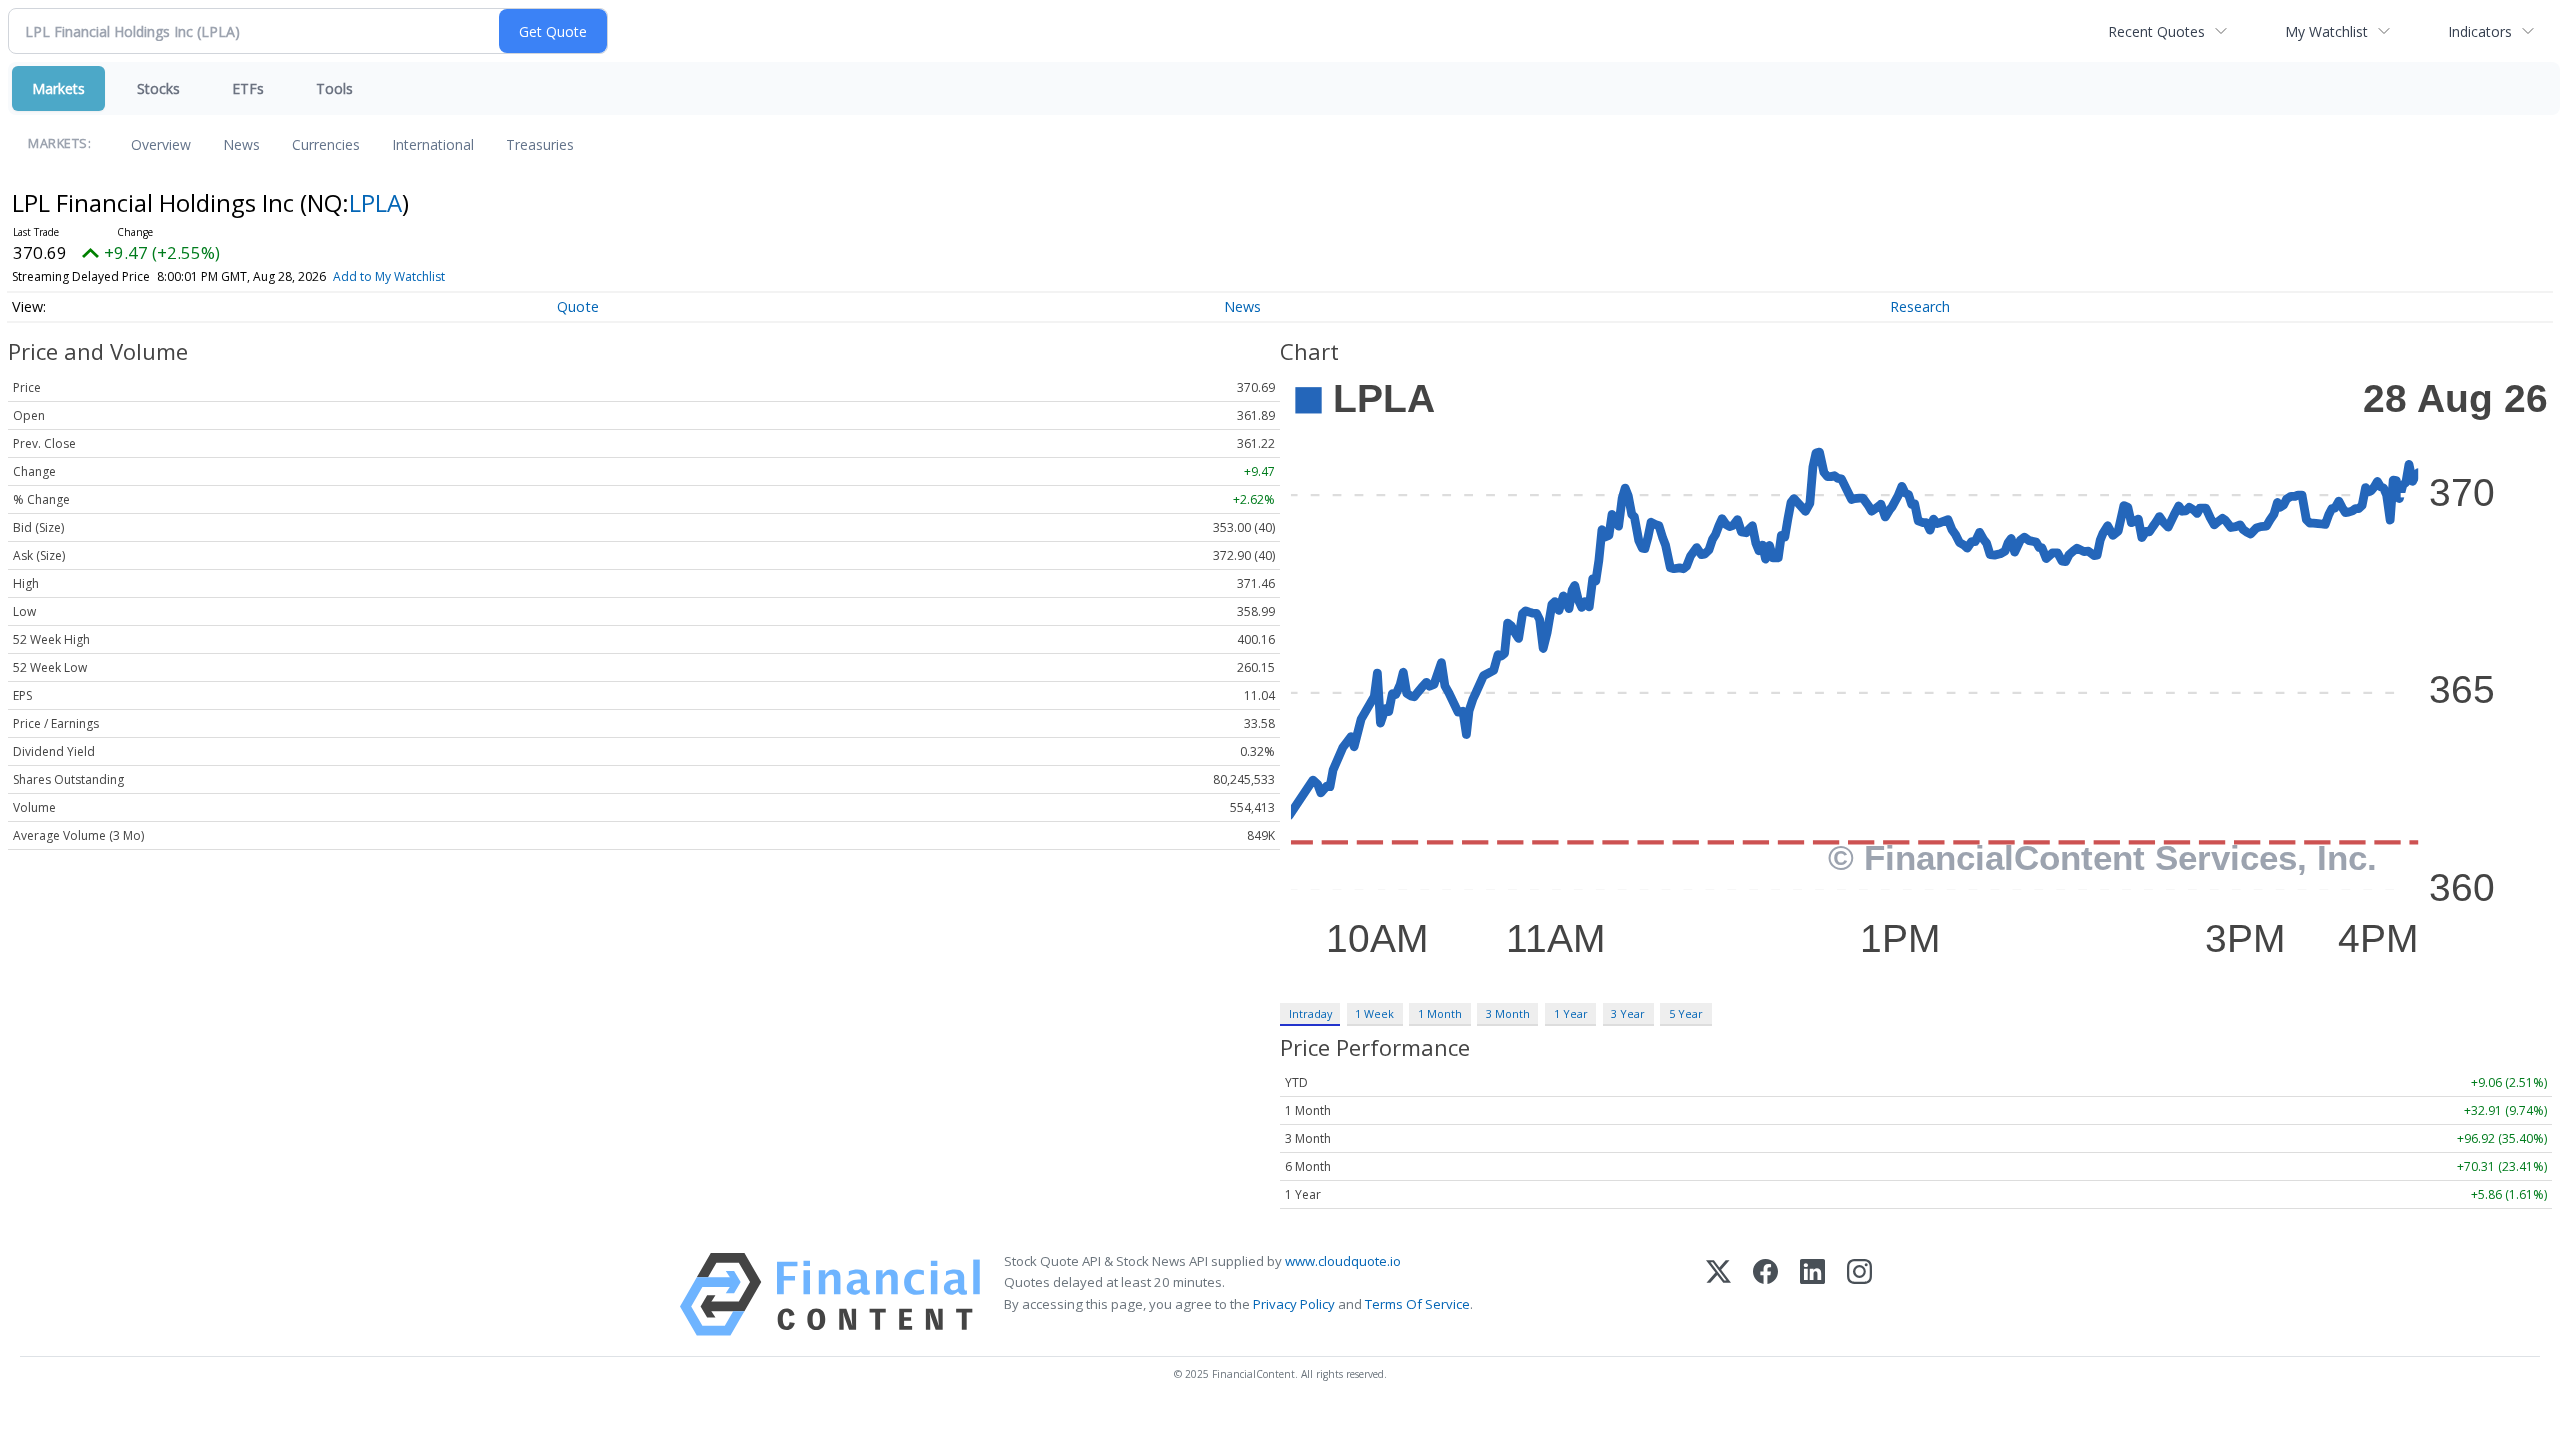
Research (1920, 306)
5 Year (1686, 1013)
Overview (161, 144)
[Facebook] (1765, 1294)
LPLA (375, 202)
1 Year (1571, 1013)
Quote (578, 306)
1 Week (1374, 1013)
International (433, 144)
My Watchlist (2326, 31)
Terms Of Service (1417, 1304)
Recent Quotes (2156, 31)
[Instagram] (1859, 1294)
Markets (58, 88)
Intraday (1310, 1013)
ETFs (248, 88)
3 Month (1508, 1013)
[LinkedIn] (1812, 1294)
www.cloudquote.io (1343, 1261)
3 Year (1628, 1013)
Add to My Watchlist (389, 276)
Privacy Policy (1294, 1304)
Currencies (326, 144)
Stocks (158, 88)
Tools (334, 88)
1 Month (1440, 1013)
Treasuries (540, 144)
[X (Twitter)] (1718, 1294)
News (241, 144)
